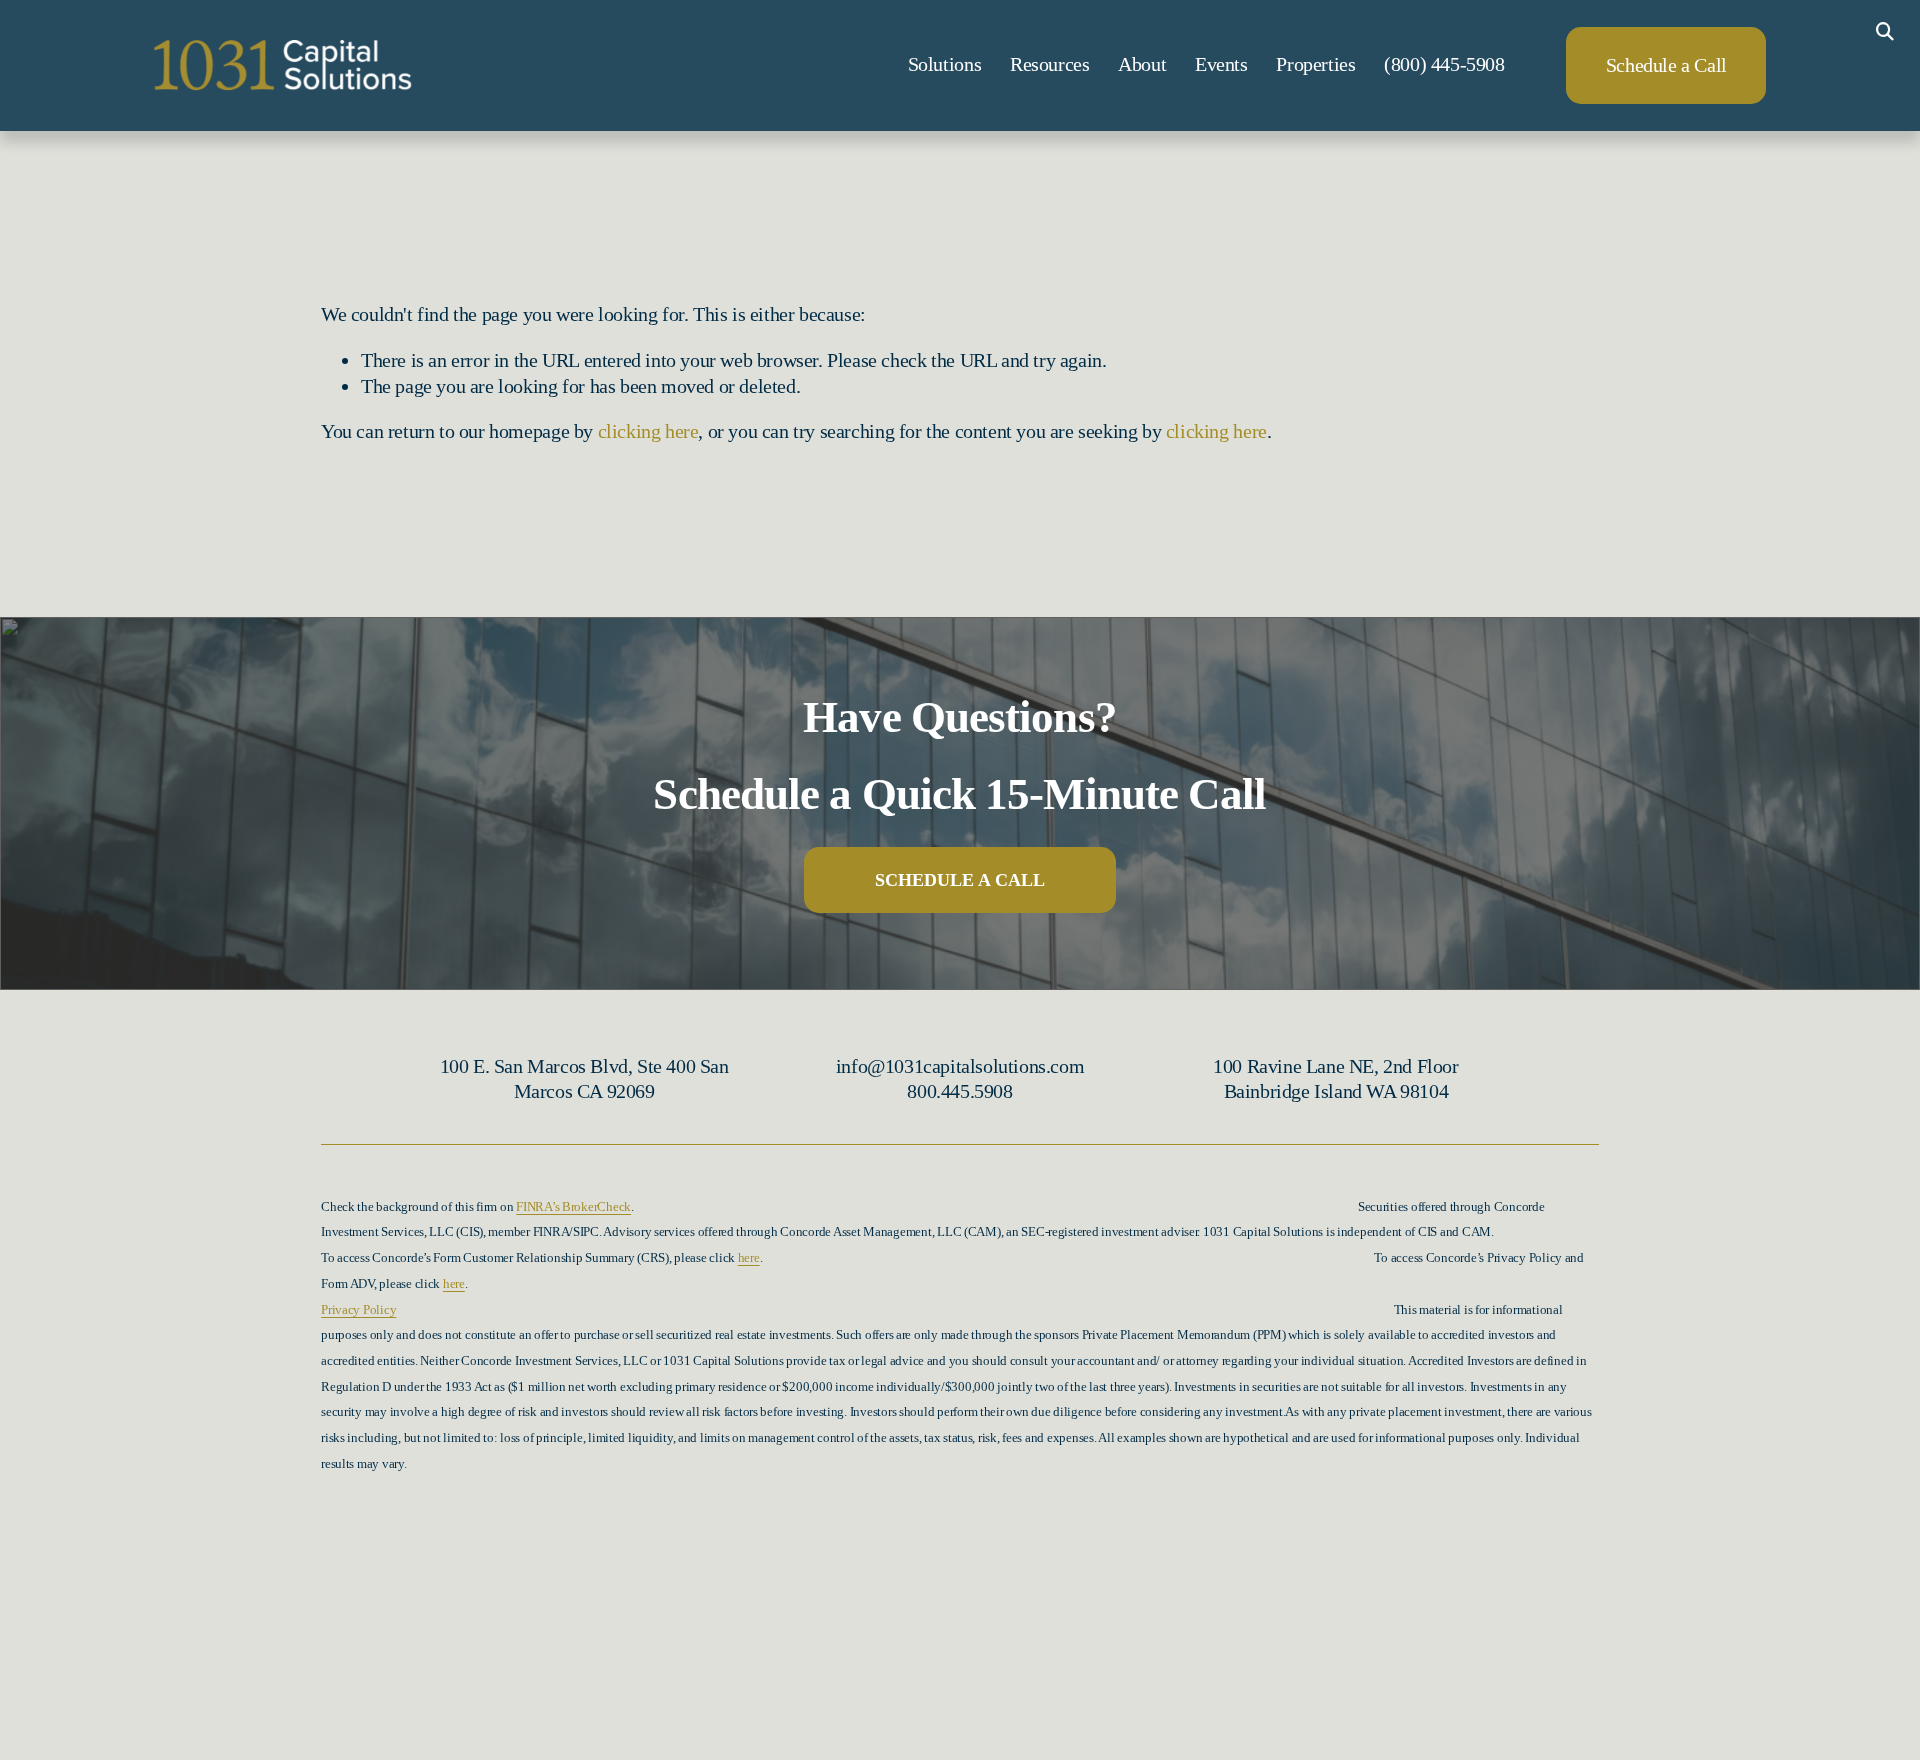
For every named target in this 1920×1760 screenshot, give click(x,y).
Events (1221, 64)
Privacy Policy (358, 1310)
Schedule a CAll (960, 880)
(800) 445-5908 (1444, 64)
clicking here (648, 431)
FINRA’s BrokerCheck (573, 1207)
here (749, 1258)
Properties (1315, 64)
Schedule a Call (1666, 65)
